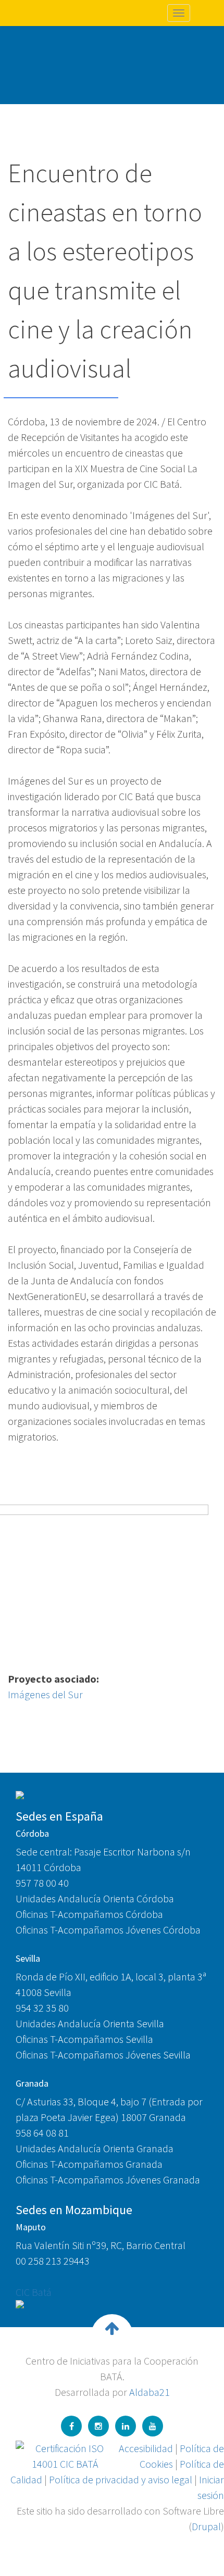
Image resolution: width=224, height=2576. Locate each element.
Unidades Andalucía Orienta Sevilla (90, 2023)
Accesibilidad (146, 2448)
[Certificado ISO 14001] (65, 2455)
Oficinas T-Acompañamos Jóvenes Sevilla (103, 2055)
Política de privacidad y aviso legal (121, 2479)
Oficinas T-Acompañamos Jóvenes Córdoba (108, 1930)
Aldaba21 (150, 2392)
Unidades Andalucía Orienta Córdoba (95, 1898)
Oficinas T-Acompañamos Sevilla (84, 2039)
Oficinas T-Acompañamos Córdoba (89, 1914)
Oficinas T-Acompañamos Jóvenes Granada (108, 2180)
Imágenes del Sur (45, 1694)
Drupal (206, 2526)
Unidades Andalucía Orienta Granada (95, 2148)
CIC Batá (34, 2292)
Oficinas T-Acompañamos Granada (89, 2164)
